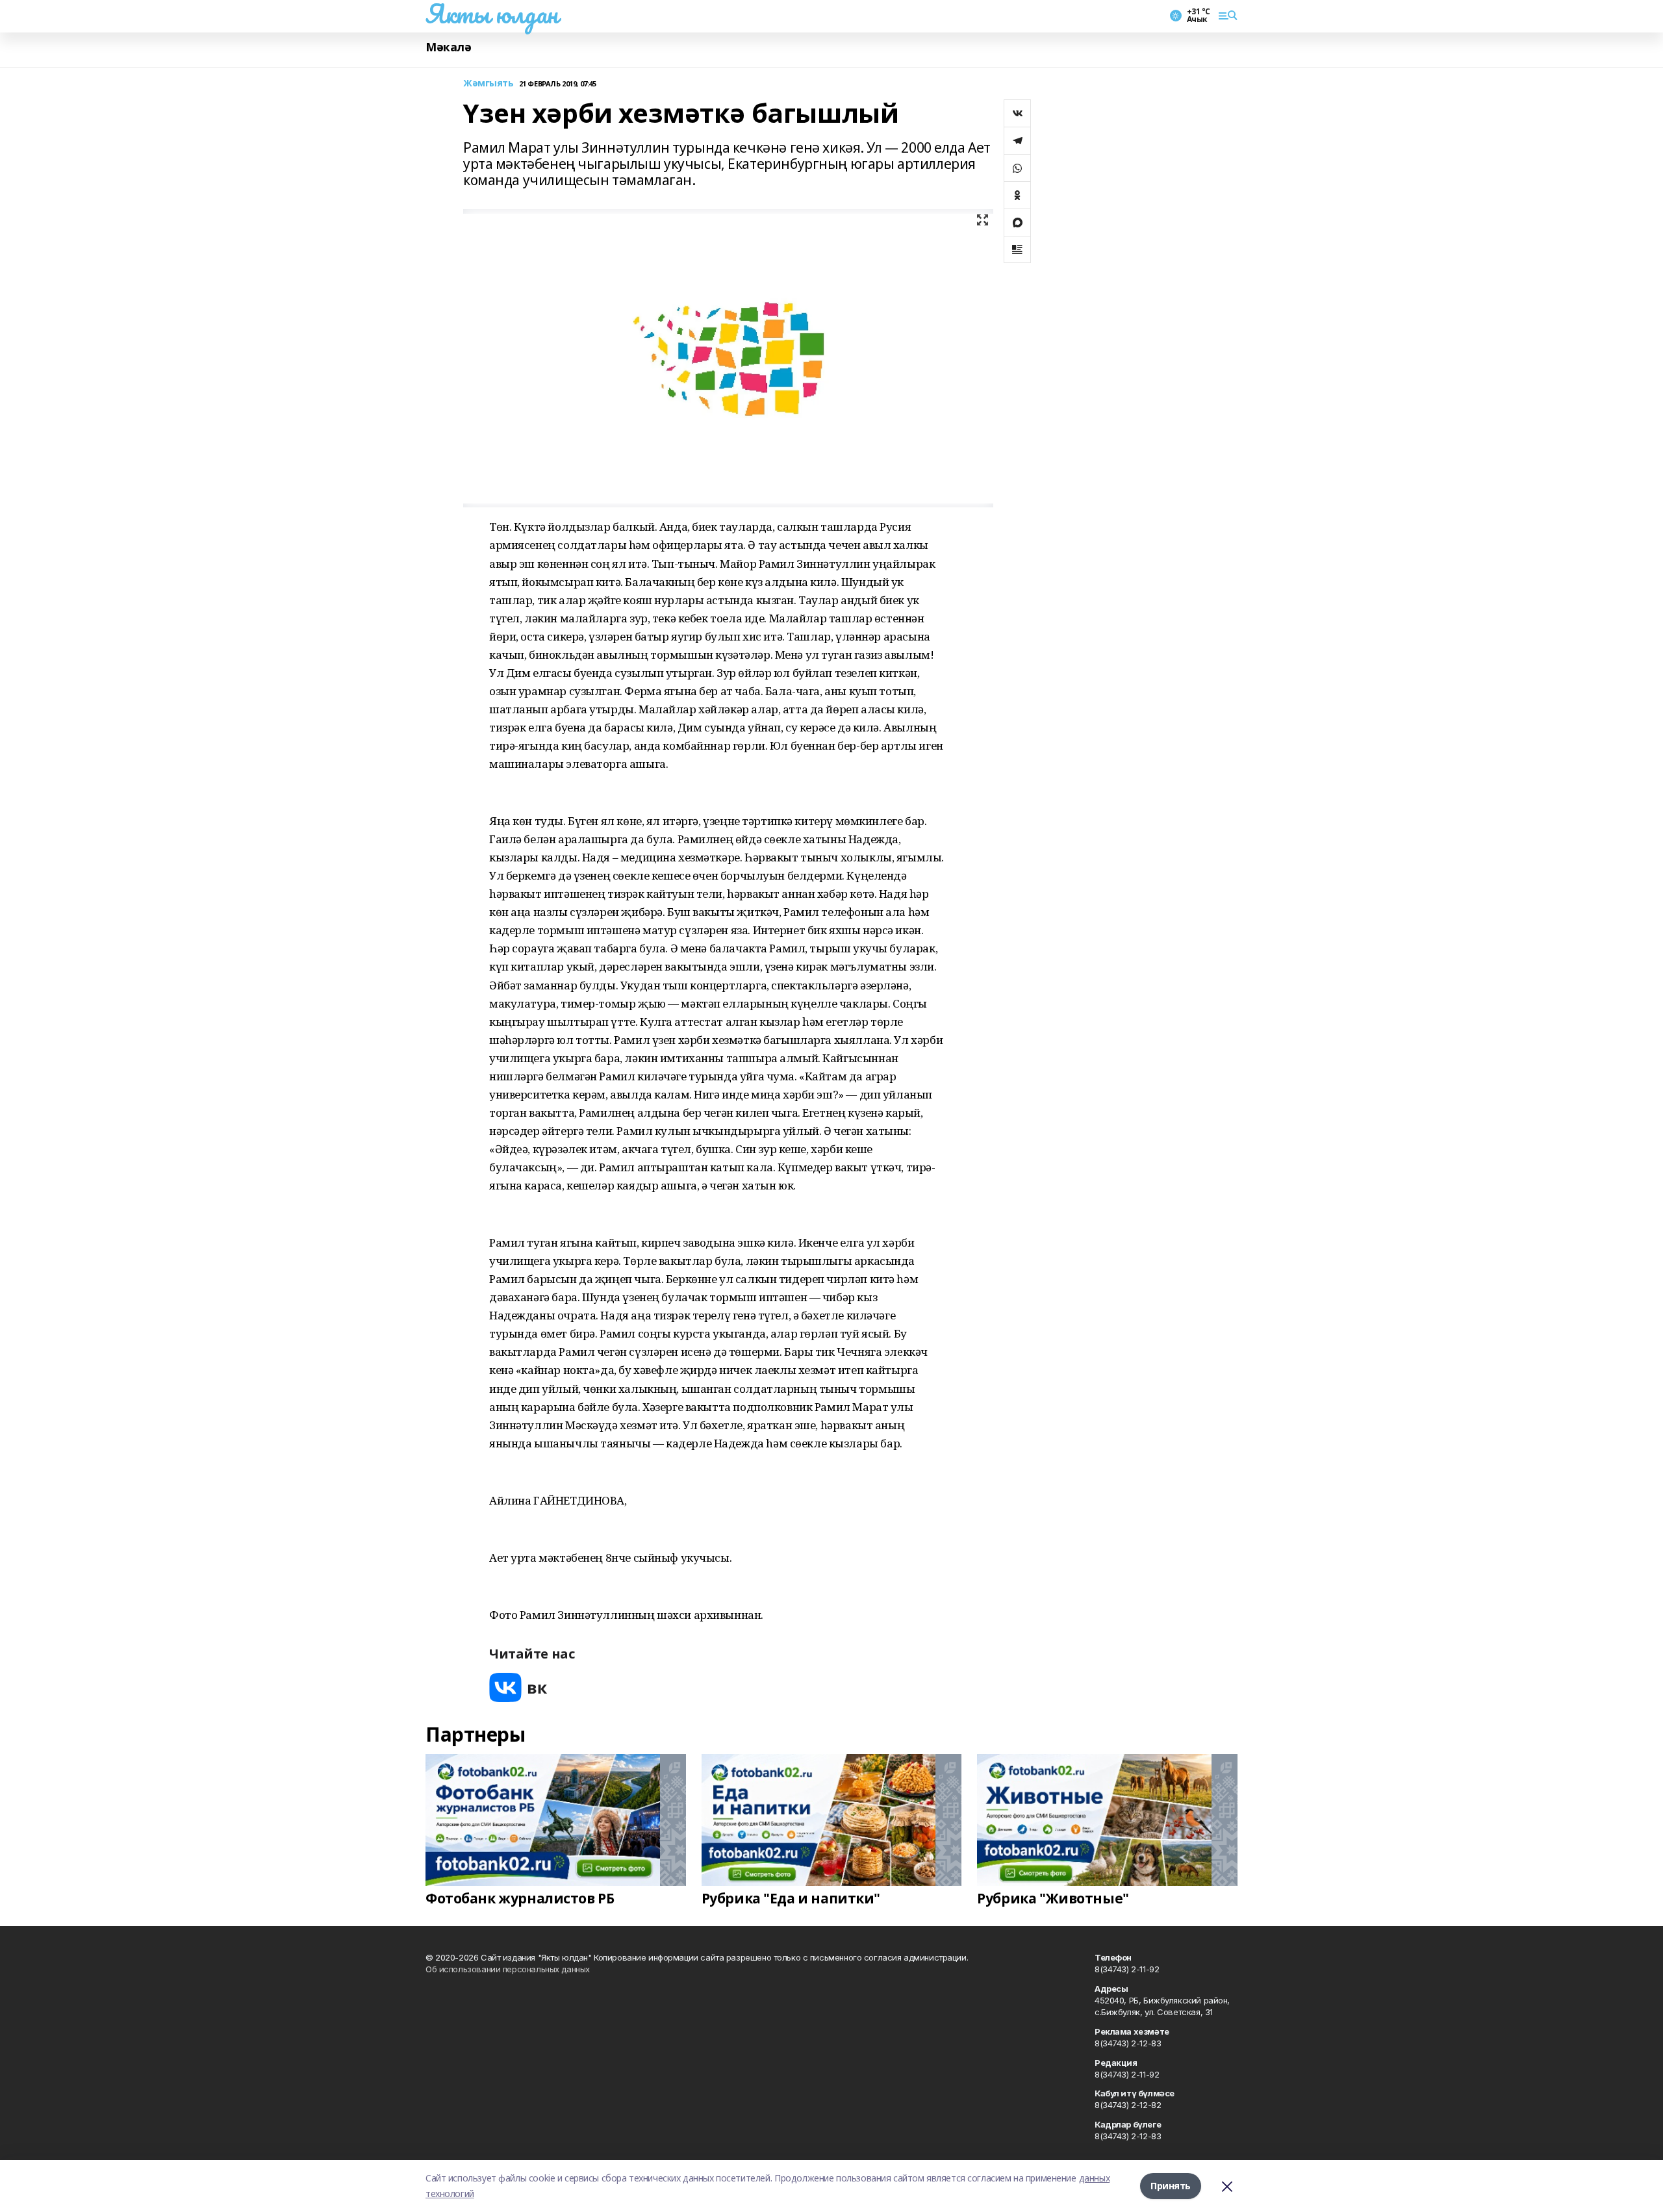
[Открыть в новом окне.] (518, 1687)
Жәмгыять (489, 83)
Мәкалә (448, 47)
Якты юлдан (492, 14)
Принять (1171, 2186)
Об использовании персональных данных (508, 1969)
